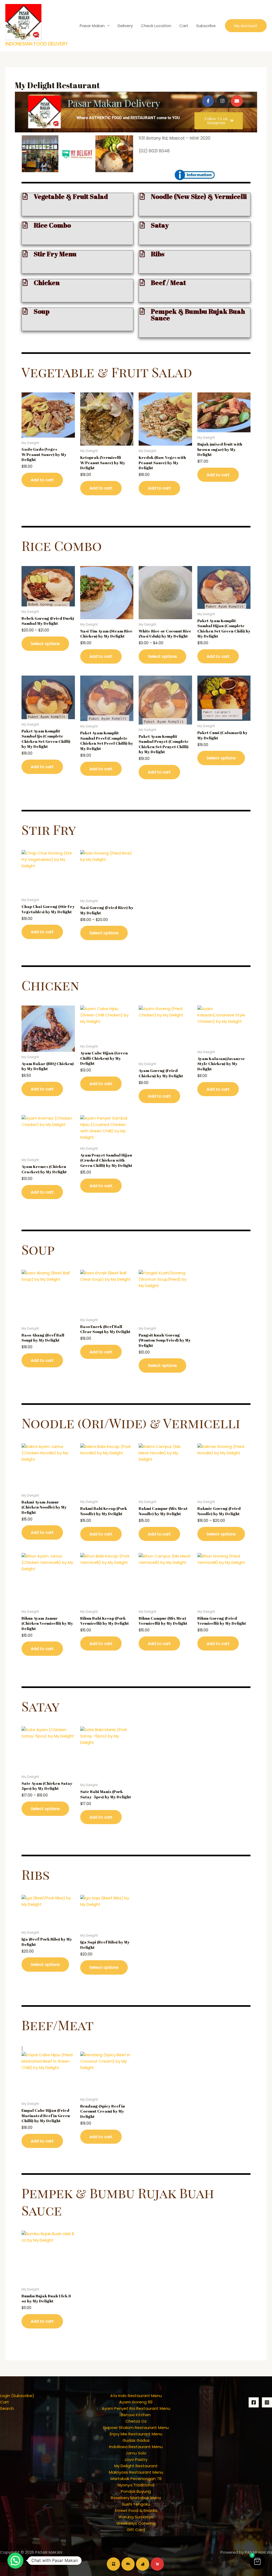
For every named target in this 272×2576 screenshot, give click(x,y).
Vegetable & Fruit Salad (71, 196)
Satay (160, 225)
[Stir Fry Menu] (25, 254)
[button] (246, 26)
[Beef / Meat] (142, 282)
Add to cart (42, 480)
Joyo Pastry (136, 2459)
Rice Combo (52, 225)
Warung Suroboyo (136, 2517)
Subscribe (206, 26)
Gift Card (136, 2530)
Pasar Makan (92, 26)
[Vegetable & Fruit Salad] (25, 196)
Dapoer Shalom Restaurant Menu (136, 2428)
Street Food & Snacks (136, 2510)
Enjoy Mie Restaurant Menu (136, 2434)
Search (7, 2408)
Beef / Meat (168, 282)
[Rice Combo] (25, 225)
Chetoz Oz (136, 2421)
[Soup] (25, 311)
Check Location (156, 26)
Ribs (158, 254)
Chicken (47, 282)
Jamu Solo (136, 2453)
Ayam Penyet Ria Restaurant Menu (136, 2408)
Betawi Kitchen (136, 2415)
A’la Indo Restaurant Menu (136, 2396)
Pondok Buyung (136, 2491)
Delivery (125, 26)
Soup (42, 311)
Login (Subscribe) (17, 2396)
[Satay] (142, 225)
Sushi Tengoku (136, 2504)
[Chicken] (25, 282)
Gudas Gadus (136, 2440)
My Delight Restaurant (136, 2466)
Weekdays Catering (136, 2523)
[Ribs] (142, 254)
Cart (184, 26)
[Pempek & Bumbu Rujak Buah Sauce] (142, 311)
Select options (45, 644)
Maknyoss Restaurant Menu (136, 2472)
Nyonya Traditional (136, 2485)
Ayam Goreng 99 (136, 2402)
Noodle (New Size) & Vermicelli (199, 196)
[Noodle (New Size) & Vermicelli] (142, 196)
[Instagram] (267, 2402)
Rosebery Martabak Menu (136, 2498)
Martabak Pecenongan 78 (136, 2479)
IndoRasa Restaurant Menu (136, 2447)
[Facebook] (254, 2402)
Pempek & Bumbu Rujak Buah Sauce (198, 315)
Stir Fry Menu (55, 254)
